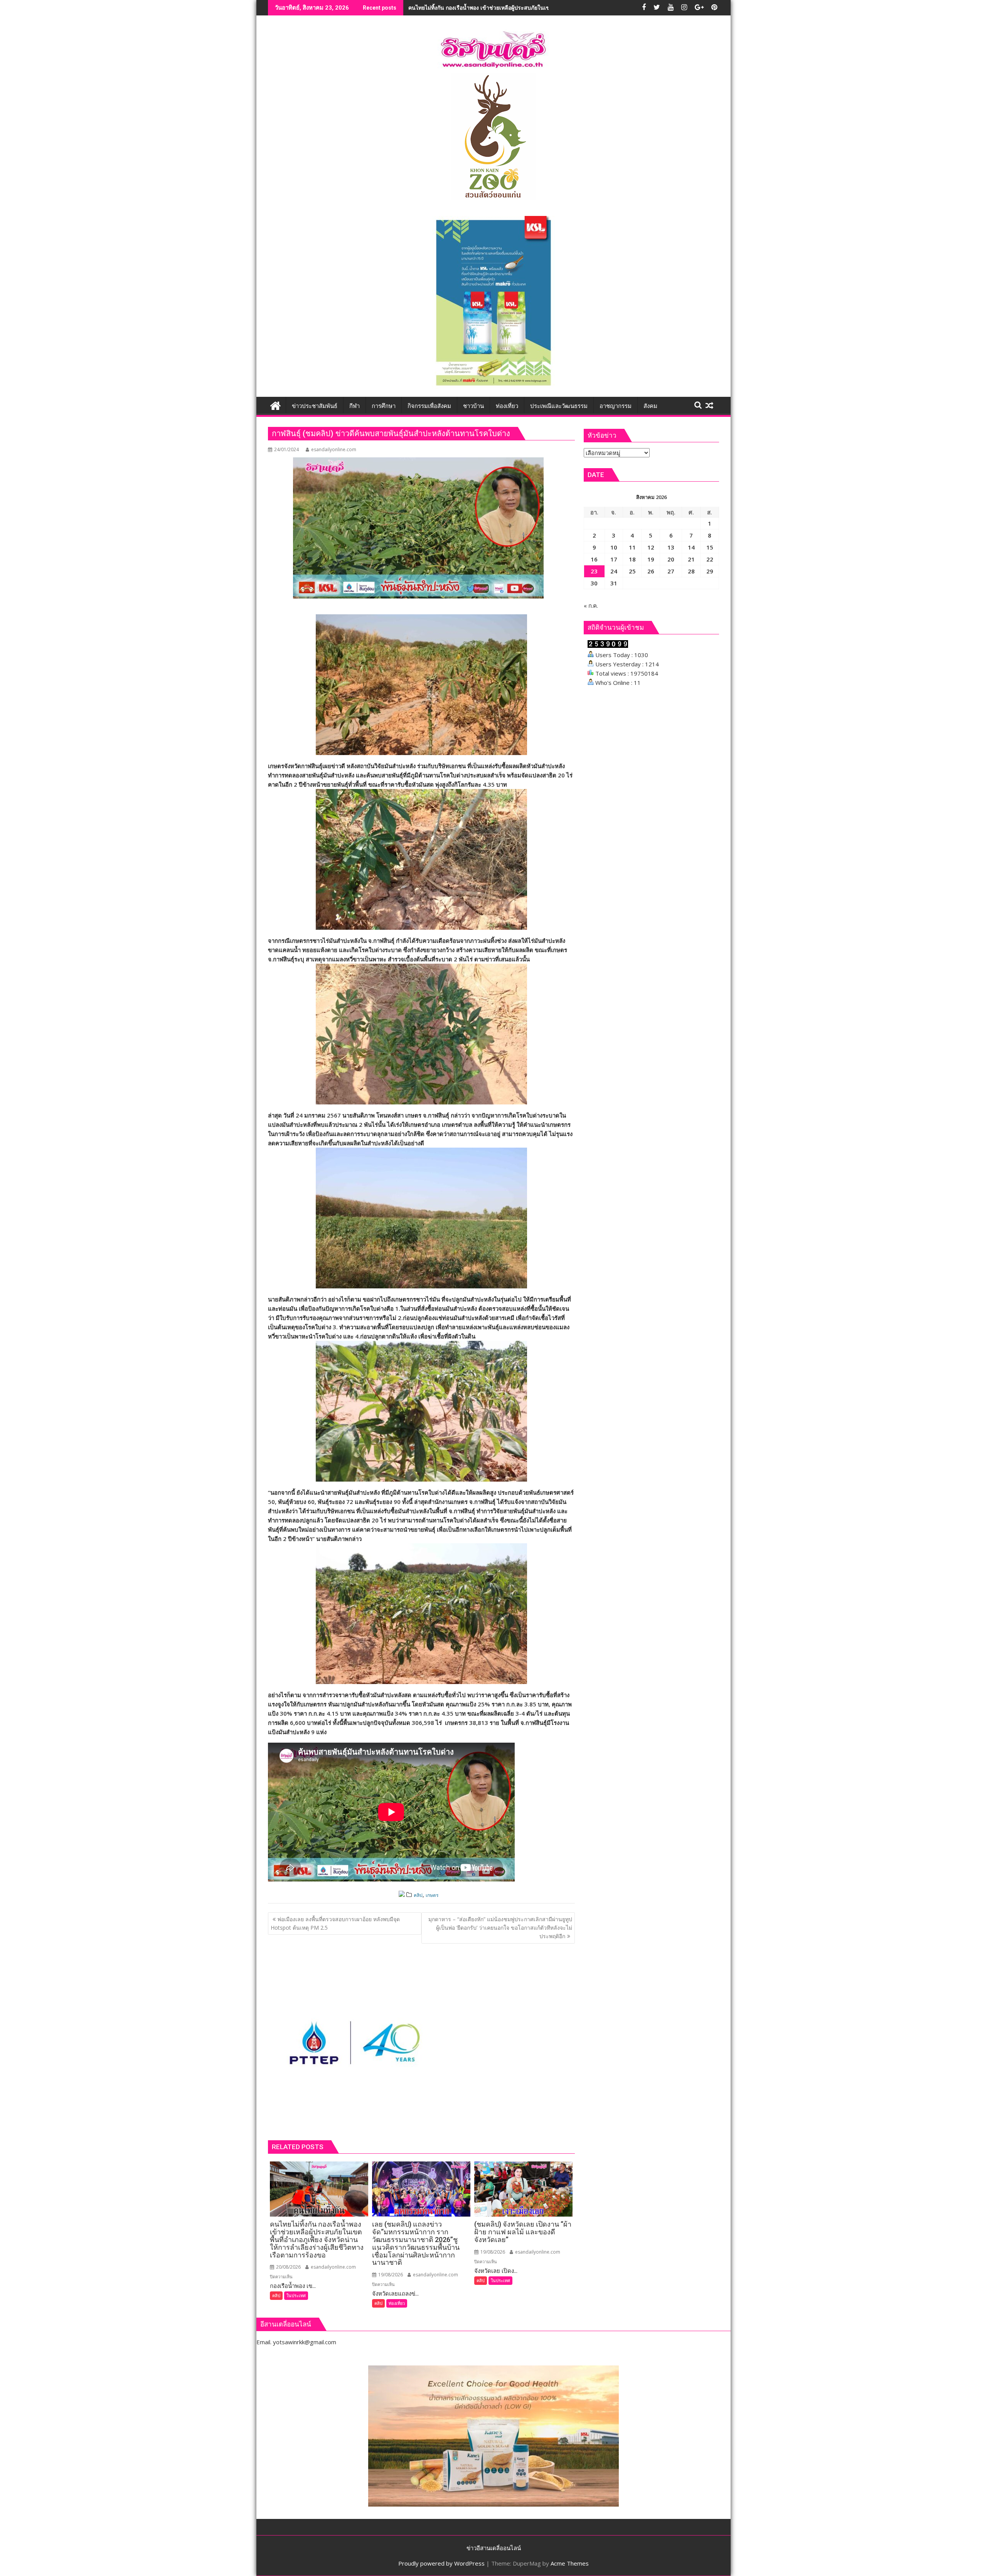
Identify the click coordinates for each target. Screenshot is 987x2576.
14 (691, 547)
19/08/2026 (390, 2275)
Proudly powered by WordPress (441, 2563)
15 (710, 547)
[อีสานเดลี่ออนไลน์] (275, 405)
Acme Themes (570, 2563)
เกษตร (432, 1895)
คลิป (418, 1895)
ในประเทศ (296, 2295)
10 (614, 547)
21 (691, 559)
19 (651, 559)
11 (632, 547)
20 (671, 559)
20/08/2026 (288, 2267)
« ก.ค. (591, 605)
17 (614, 559)
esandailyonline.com (334, 449)
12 (651, 547)
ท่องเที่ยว (397, 2303)
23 (594, 571)
